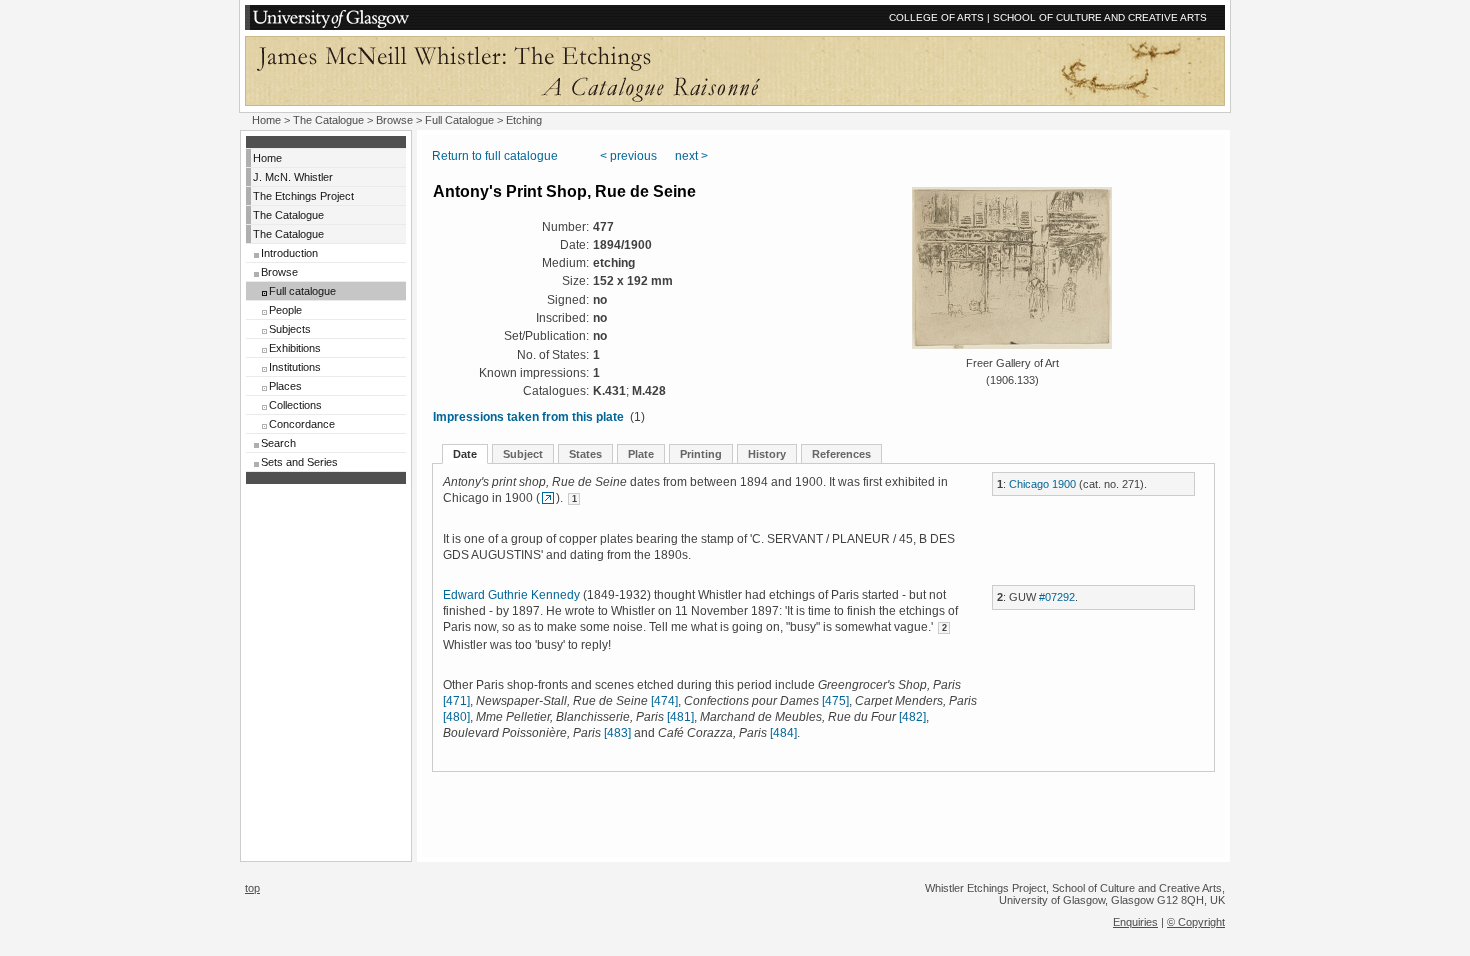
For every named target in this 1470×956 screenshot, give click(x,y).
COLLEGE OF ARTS (936, 17)
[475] (835, 701)
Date (465, 454)
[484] (783, 733)
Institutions (295, 367)
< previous (628, 156)
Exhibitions (295, 348)
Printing (701, 454)
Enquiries (1135, 922)
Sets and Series (299, 462)
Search (278, 443)
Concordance (302, 424)
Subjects (290, 329)
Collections (295, 405)
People (285, 310)
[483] (617, 733)
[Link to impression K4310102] (548, 498)
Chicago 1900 (1042, 484)
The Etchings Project (303, 196)
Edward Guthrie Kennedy (511, 595)
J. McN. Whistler (293, 177)
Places (285, 386)
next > (691, 156)
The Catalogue (328, 120)
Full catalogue (302, 291)
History (767, 454)
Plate (641, 454)
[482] (912, 717)
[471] (456, 701)
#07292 (1057, 597)
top (252, 888)
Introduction (289, 253)
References (841, 454)
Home (266, 120)
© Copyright (1196, 922)
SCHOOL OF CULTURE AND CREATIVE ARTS (1100, 17)
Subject (523, 454)
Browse (394, 120)
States (585, 454)
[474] (664, 701)
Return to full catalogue (495, 156)
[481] (680, 717)
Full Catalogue (459, 120)
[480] (456, 717)
